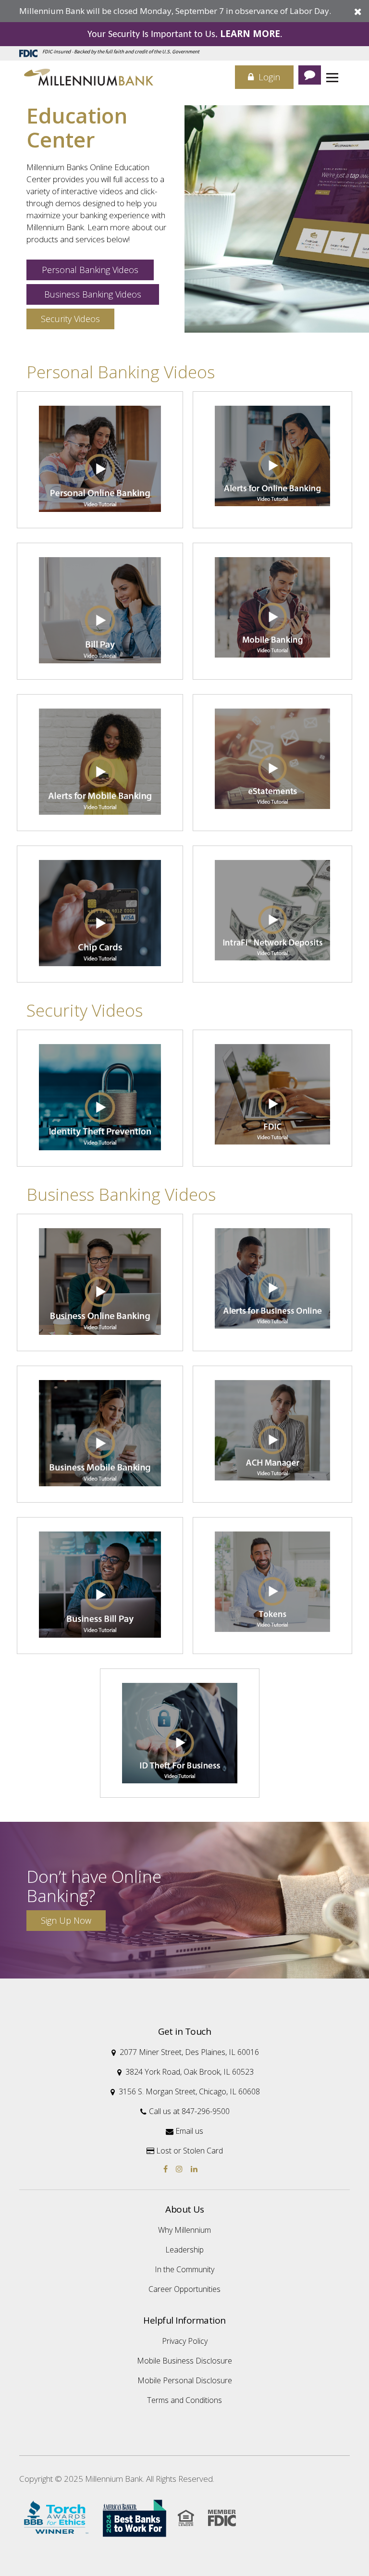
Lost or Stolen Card (185, 2151)
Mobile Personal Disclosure (185, 2380)
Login (268, 77)
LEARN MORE (250, 34)
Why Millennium (184, 2230)
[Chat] (310, 75)
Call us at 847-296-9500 (185, 2111)
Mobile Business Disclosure (184, 2361)
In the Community (184, 2269)
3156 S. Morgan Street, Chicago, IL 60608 (185, 2091)
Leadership (184, 2250)
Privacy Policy (185, 2341)
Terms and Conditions (184, 2400)
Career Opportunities (184, 2289)
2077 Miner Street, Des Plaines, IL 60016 (185, 2052)
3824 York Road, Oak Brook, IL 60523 (185, 2072)
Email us (184, 2131)
